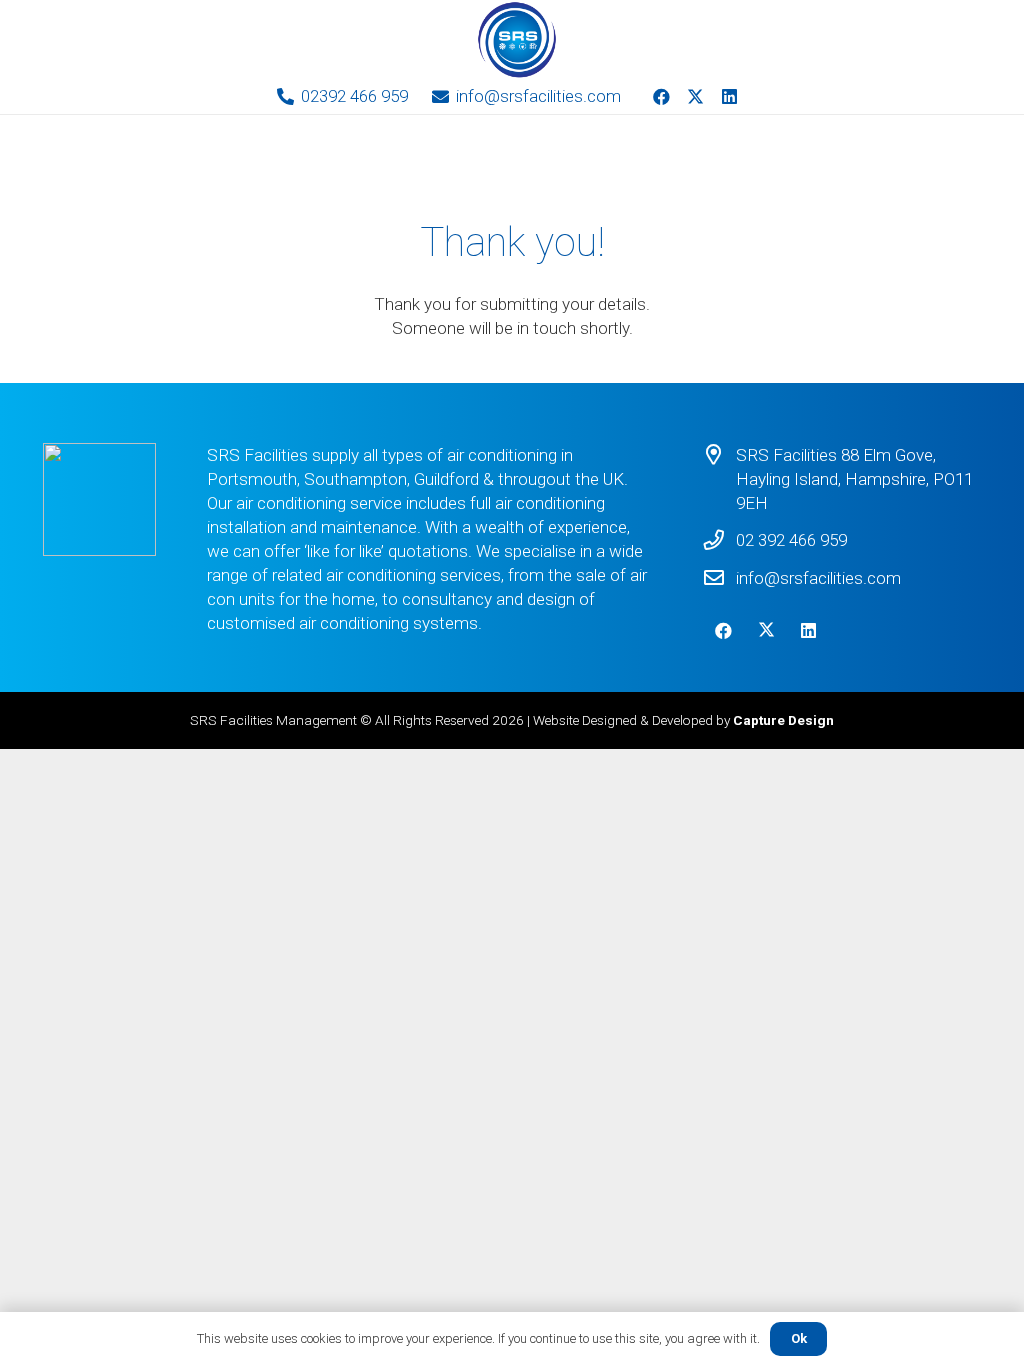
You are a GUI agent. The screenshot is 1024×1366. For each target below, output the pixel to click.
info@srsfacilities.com (818, 578)
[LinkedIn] (730, 97)
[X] (696, 97)
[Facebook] (662, 97)
